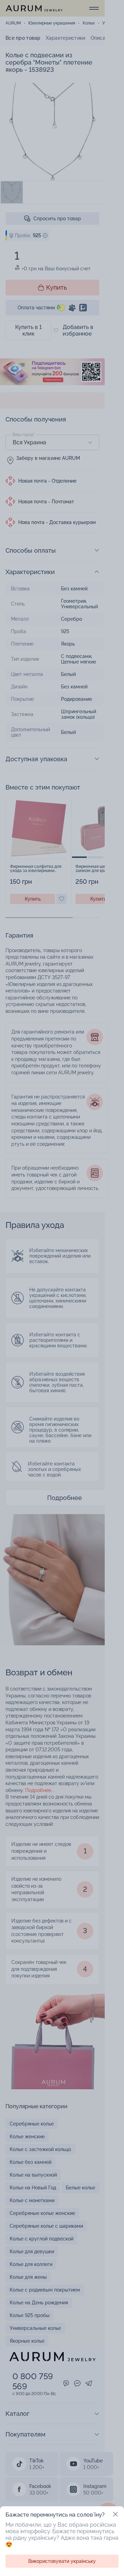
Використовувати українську (62, 2561)
